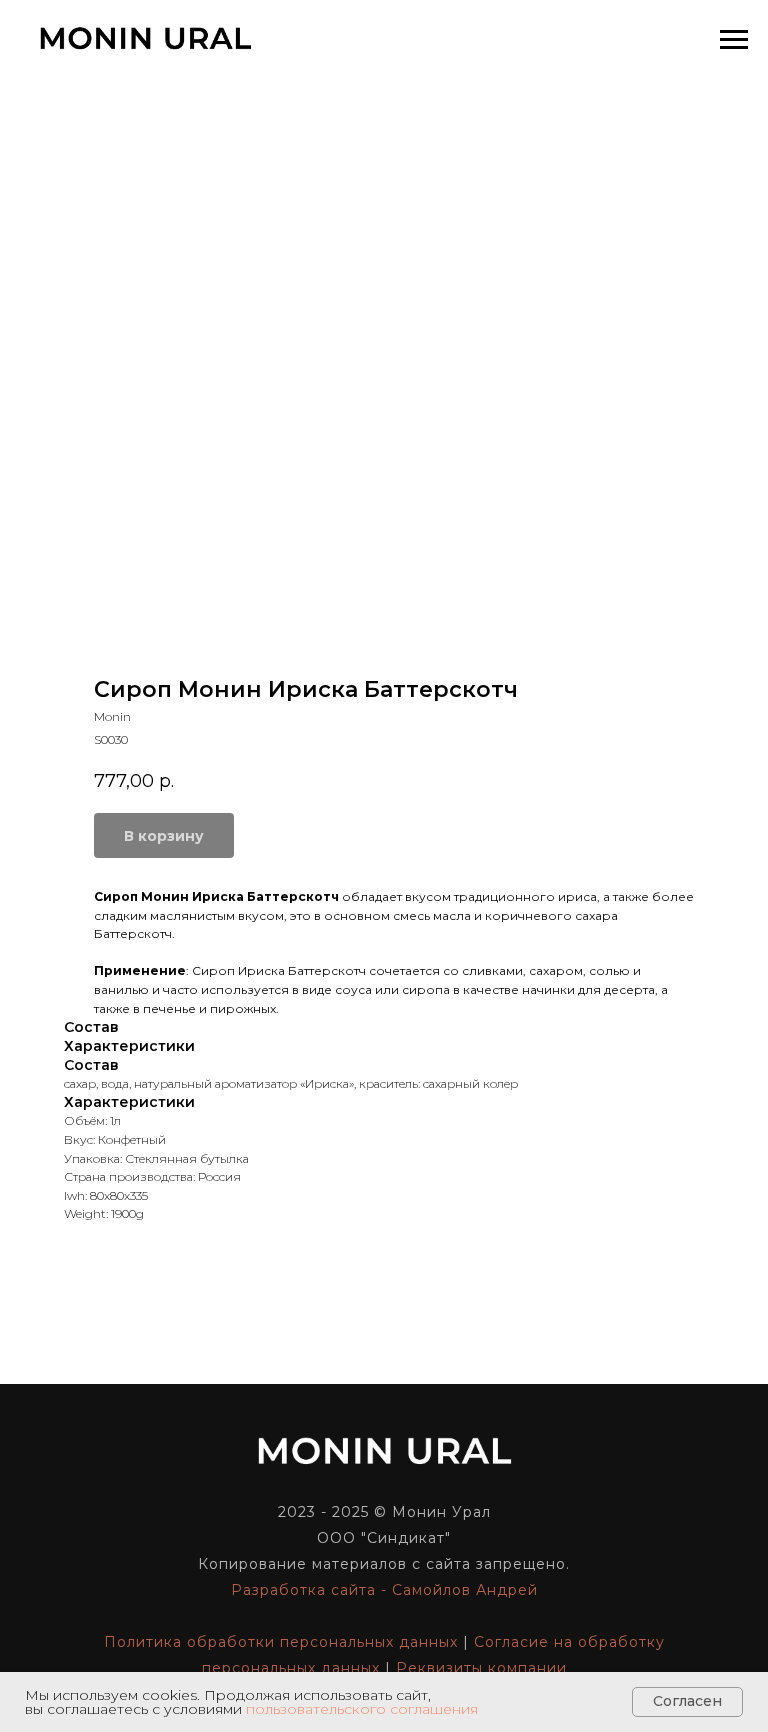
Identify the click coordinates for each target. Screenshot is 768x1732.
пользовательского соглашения (362, 1709)
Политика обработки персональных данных (281, 1642)
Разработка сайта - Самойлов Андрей (384, 1590)
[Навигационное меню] (734, 40)
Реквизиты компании (481, 1668)
